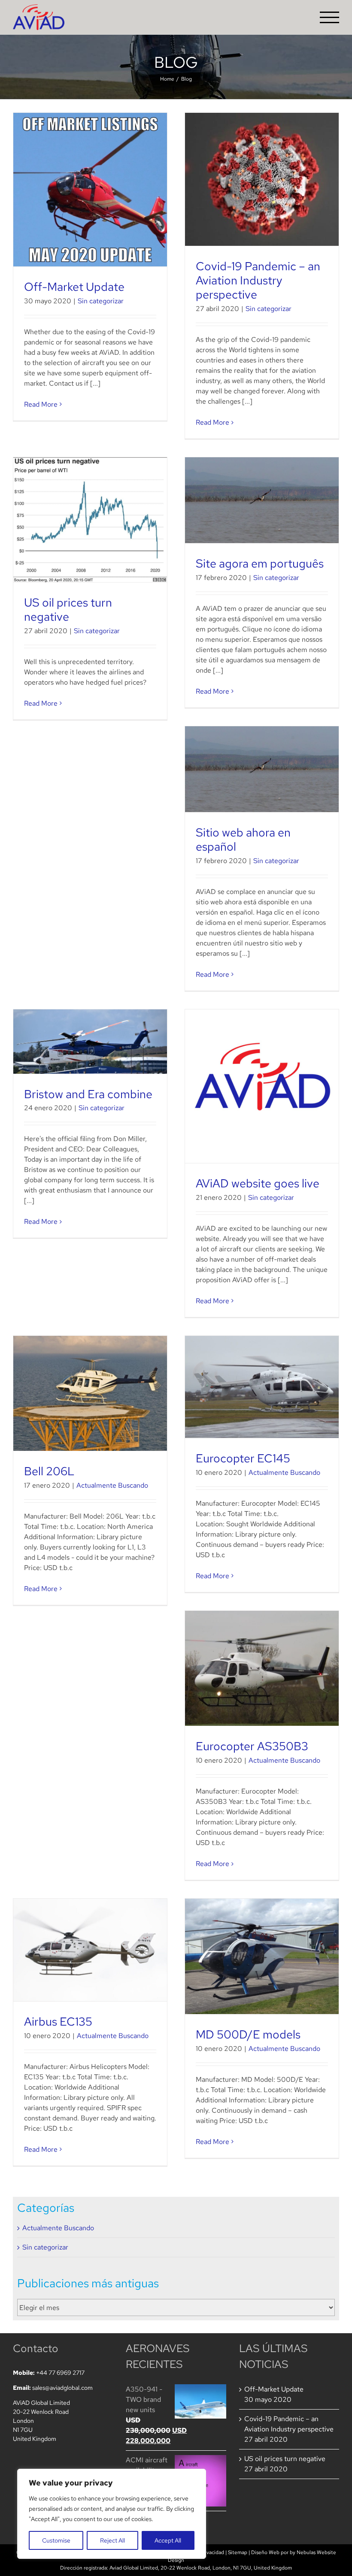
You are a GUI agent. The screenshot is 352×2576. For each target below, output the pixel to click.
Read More (41, 404)
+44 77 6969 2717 (60, 2373)
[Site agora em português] (262, 500)
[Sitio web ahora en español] (262, 769)
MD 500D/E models (248, 2034)
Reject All (112, 2540)
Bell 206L (49, 1471)
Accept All (168, 2540)
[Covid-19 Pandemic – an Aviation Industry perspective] (262, 179)
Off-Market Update (74, 287)
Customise (56, 2540)
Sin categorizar (101, 301)
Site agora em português (260, 563)
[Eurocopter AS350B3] (262, 1669)
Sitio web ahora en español (243, 839)
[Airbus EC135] (90, 1950)
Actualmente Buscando (112, 1485)
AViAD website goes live (258, 1183)
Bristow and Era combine (88, 1094)
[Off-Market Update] (90, 190)
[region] (112, 2514)
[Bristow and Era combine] (90, 1042)
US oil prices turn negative (68, 609)
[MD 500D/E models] (262, 1956)
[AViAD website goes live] (262, 1086)
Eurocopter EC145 (243, 1458)
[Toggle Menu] (330, 17)
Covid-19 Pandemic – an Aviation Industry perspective (258, 280)
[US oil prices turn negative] (90, 520)
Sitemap (238, 2552)
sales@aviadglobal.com (62, 2388)
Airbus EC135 (58, 2021)
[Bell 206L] (90, 1394)
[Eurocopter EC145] (262, 1387)
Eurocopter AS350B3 (252, 1746)
